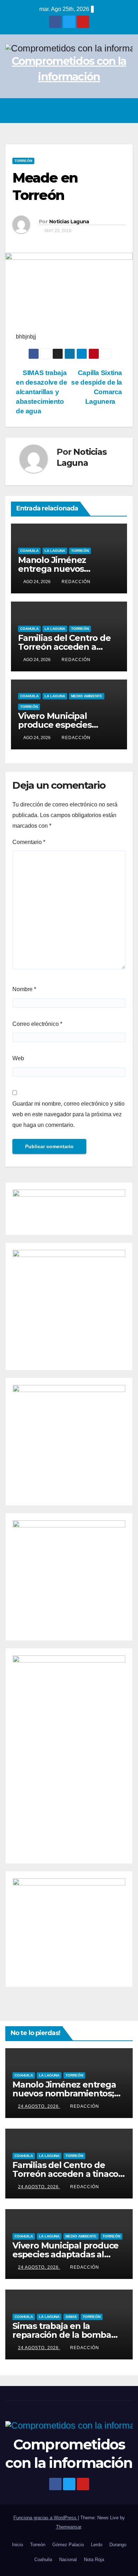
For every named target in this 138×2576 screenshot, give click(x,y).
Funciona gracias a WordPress (46, 2518)
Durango (118, 2545)
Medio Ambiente (87, 696)
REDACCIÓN (76, 582)
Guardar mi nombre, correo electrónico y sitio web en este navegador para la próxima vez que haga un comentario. (68, 1114)
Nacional (68, 2560)
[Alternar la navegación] (125, 111)
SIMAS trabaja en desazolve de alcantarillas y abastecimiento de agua (41, 392)
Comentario (29, 842)
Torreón (23, 161)
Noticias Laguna (69, 222)
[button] (110, 110)
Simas (71, 2317)
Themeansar (68, 2527)
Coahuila (29, 551)
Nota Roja (94, 2560)
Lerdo (97, 2545)
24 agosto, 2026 (39, 2106)
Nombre (24, 989)
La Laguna (55, 551)
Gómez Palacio (68, 2545)
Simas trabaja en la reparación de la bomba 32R (62, 2335)
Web (18, 1058)
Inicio (18, 2545)
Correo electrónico (37, 1024)
